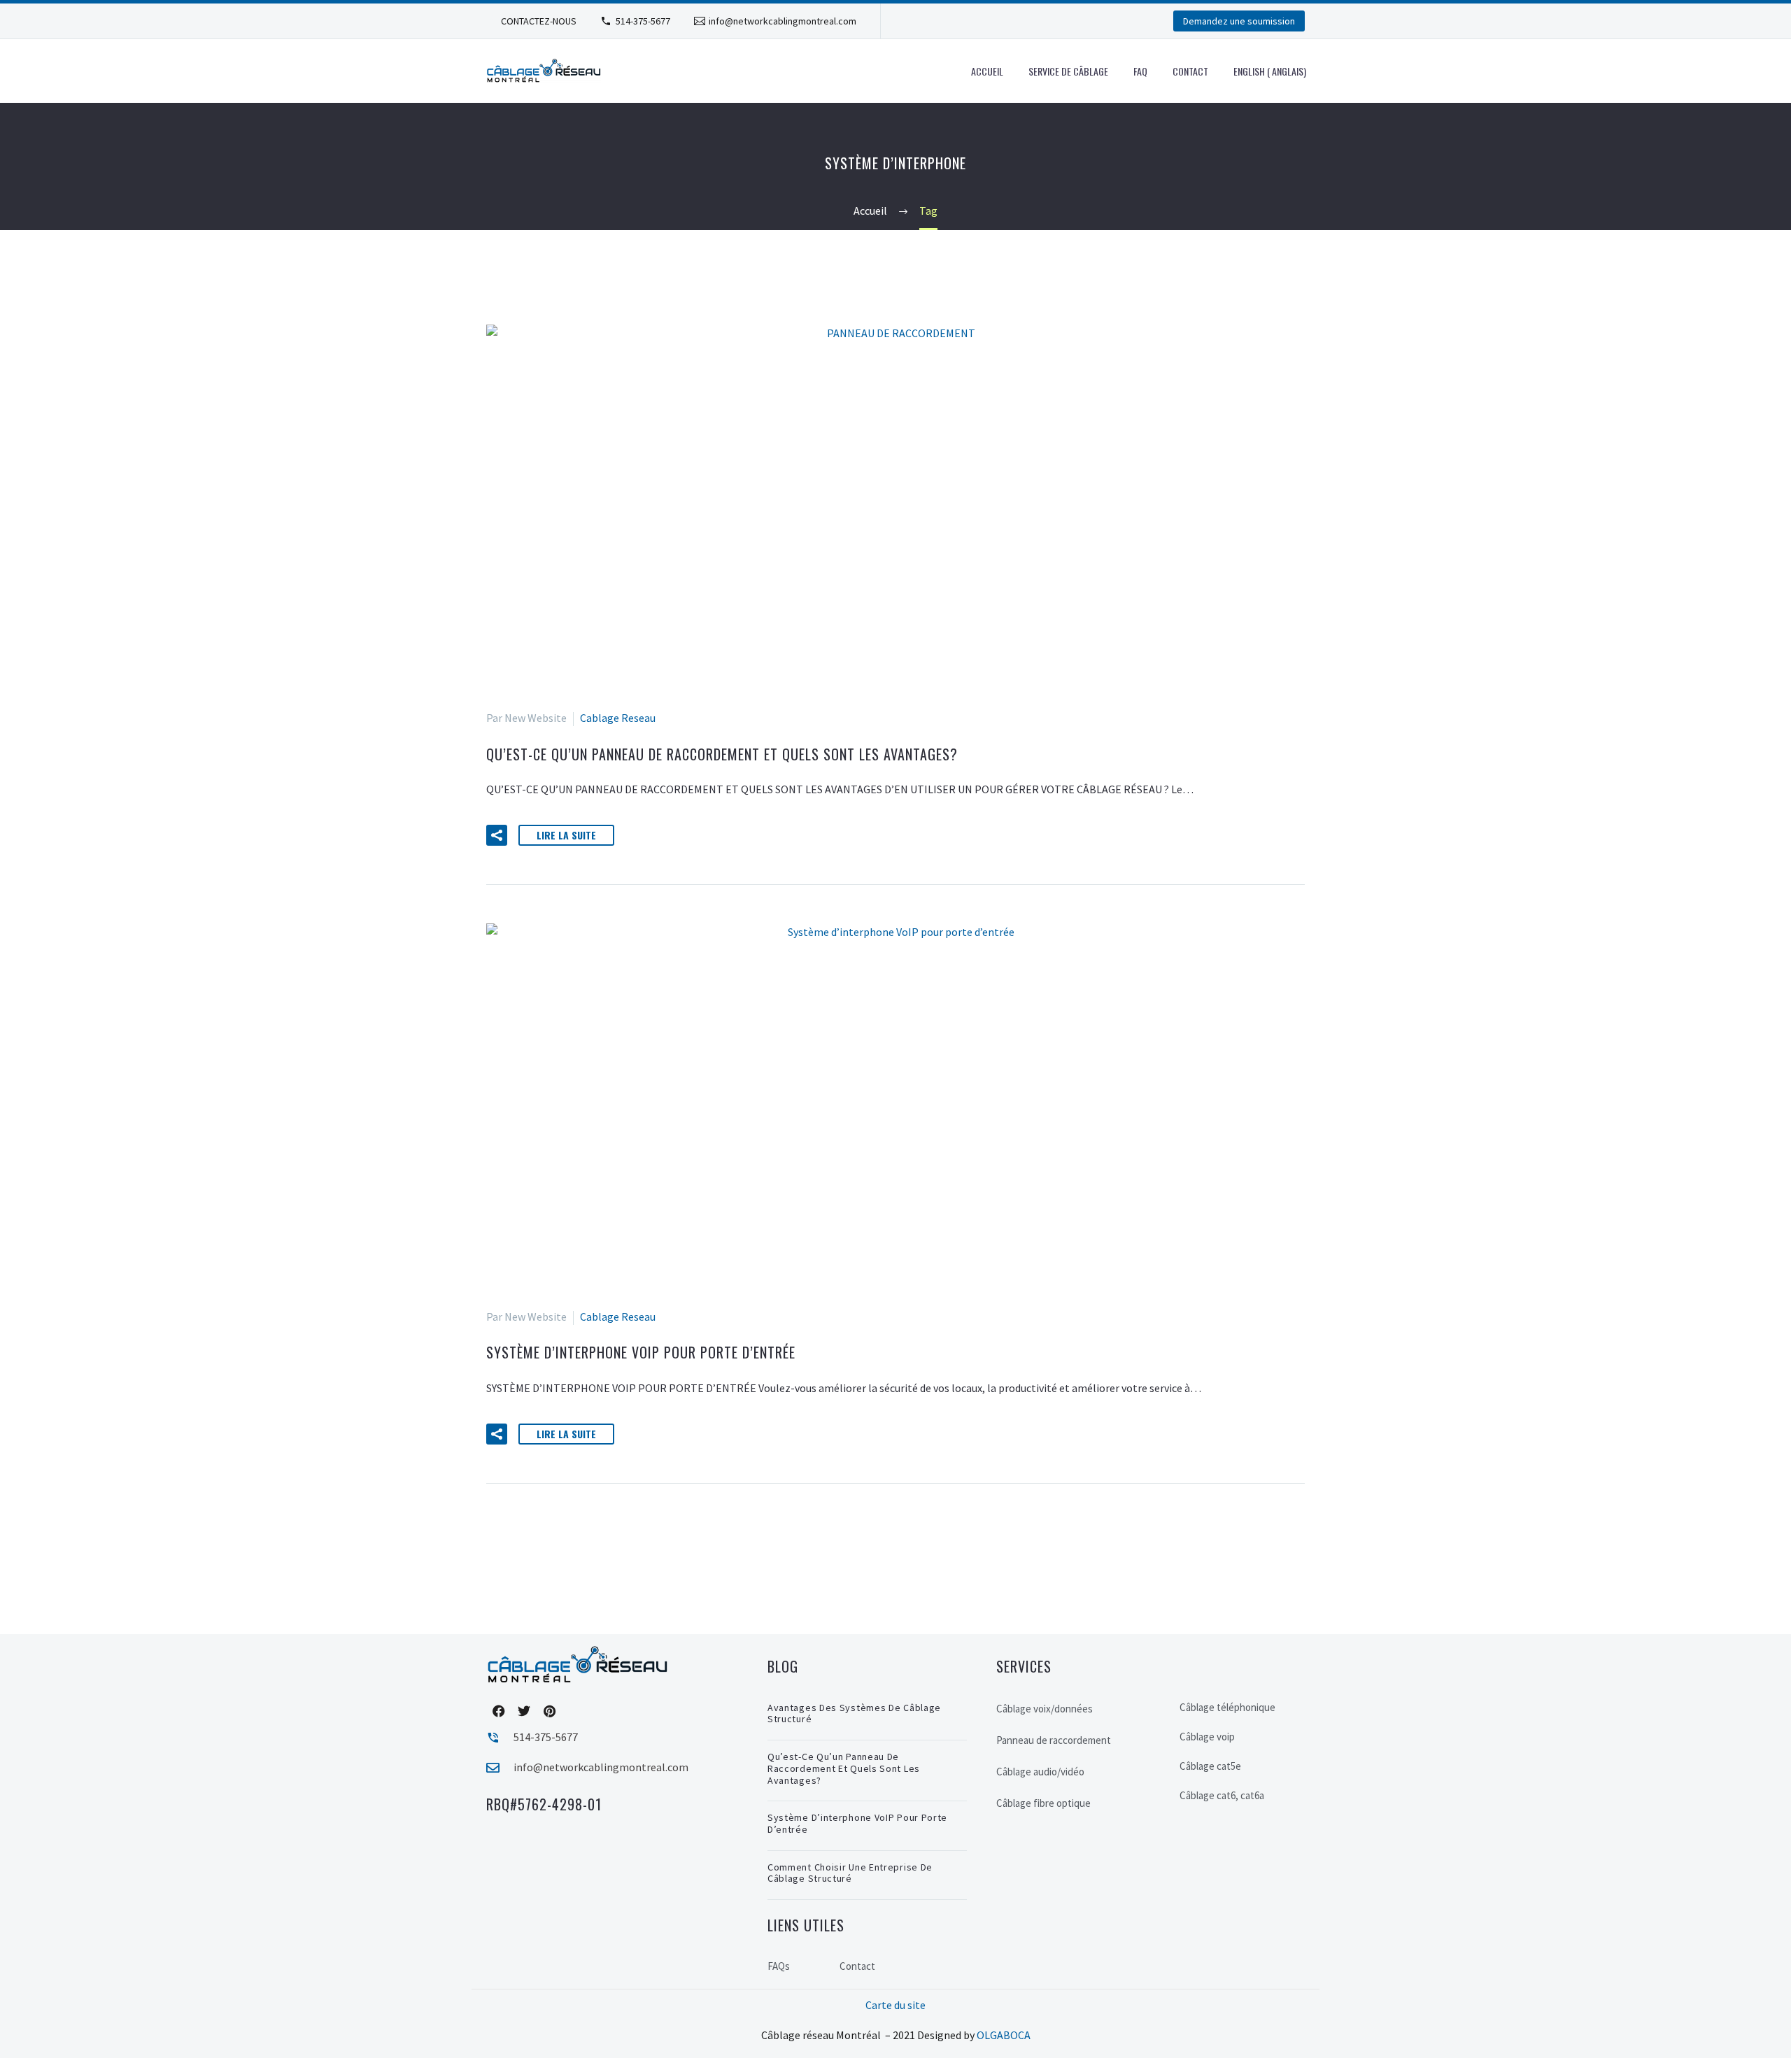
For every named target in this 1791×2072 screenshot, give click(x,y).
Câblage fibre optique (1043, 1803)
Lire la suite (566, 835)
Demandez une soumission (1239, 21)
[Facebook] (499, 1711)
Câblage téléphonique (1227, 1707)
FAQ (1140, 71)
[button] (497, 835)
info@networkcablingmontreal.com (783, 21)
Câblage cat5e (1210, 1766)
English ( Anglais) (1270, 71)
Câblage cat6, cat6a (1222, 1795)
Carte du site (895, 2005)
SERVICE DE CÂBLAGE (1068, 71)
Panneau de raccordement (1054, 1740)
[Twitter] (524, 1711)
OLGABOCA (1004, 2035)
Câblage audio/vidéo (1040, 1772)
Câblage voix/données (1045, 1709)
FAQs (779, 1966)
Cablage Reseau (618, 718)
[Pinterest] (549, 1711)
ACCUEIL (987, 71)
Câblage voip (1207, 1737)
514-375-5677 (643, 21)
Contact (1190, 71)
